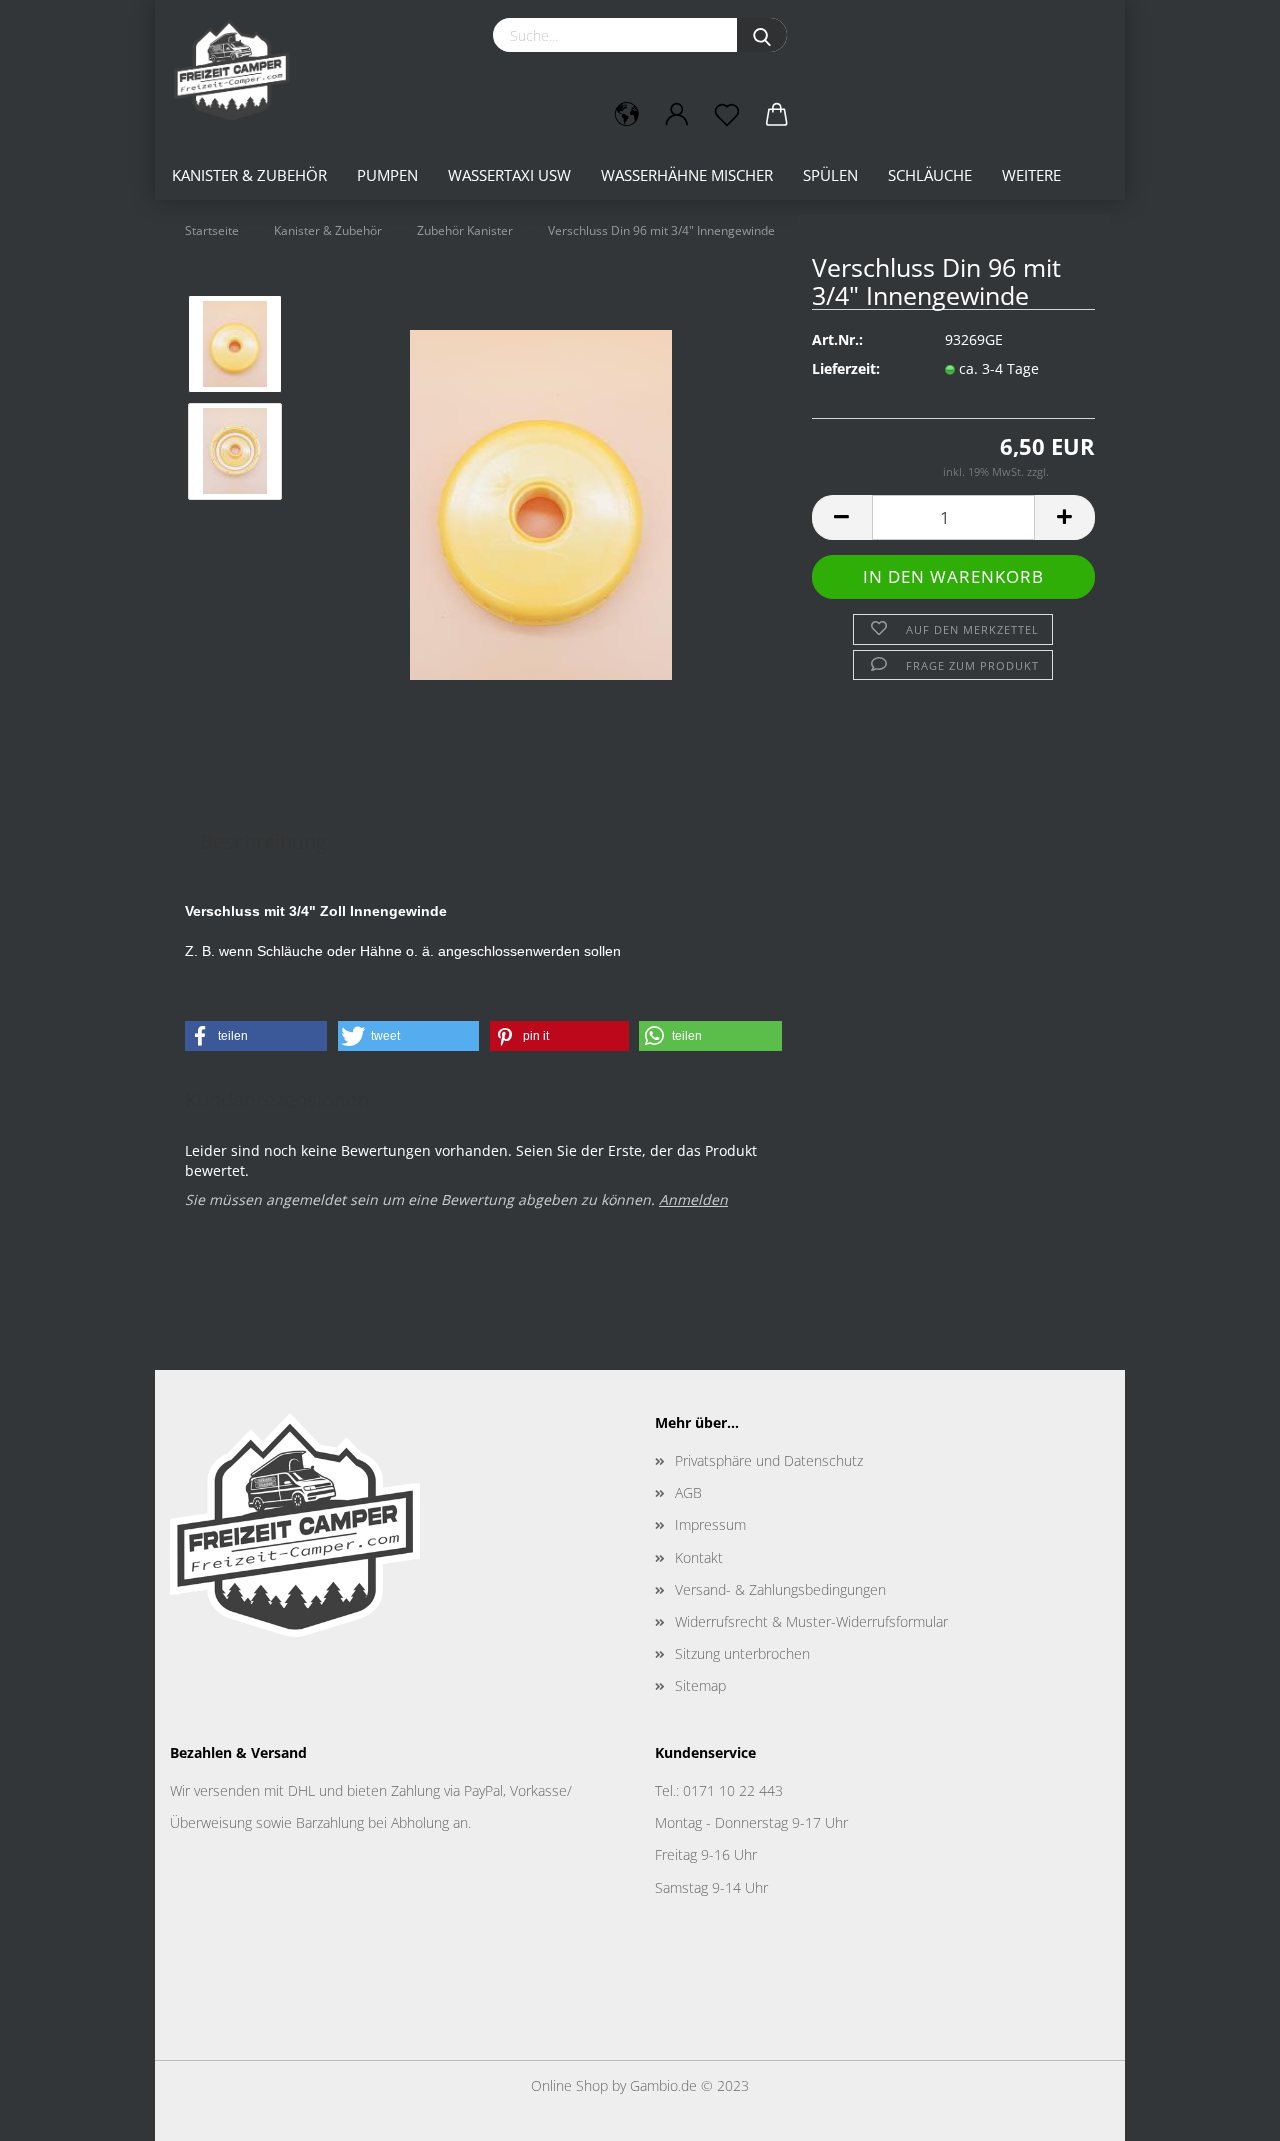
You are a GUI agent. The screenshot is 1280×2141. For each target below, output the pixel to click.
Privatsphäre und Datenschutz (769, 1460)
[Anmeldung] (677, 115)
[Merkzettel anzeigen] (727, 115)
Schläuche (930, 175)
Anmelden (693, 1199)
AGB (688, 1492)
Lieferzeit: (846, 368)
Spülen (830, 175)
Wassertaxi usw (509, 175)
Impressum (710, 1524)
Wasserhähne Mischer (687, 175)
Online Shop (569, 2085)
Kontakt (699, 1557)
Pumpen (387, 175)
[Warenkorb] (777, 115)
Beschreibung (263, 841)
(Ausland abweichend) (1002, 389)
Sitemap (700, 1685)
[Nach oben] (1225, 2111)
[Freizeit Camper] (239, 70)
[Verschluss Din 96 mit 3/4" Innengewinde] (541, 503)
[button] (256, 1036)
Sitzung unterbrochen (742, 1653)
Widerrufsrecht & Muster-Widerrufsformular (811, 1621)
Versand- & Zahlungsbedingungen (780, 1589)
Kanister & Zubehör (249, 175)
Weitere (1031, 175)
